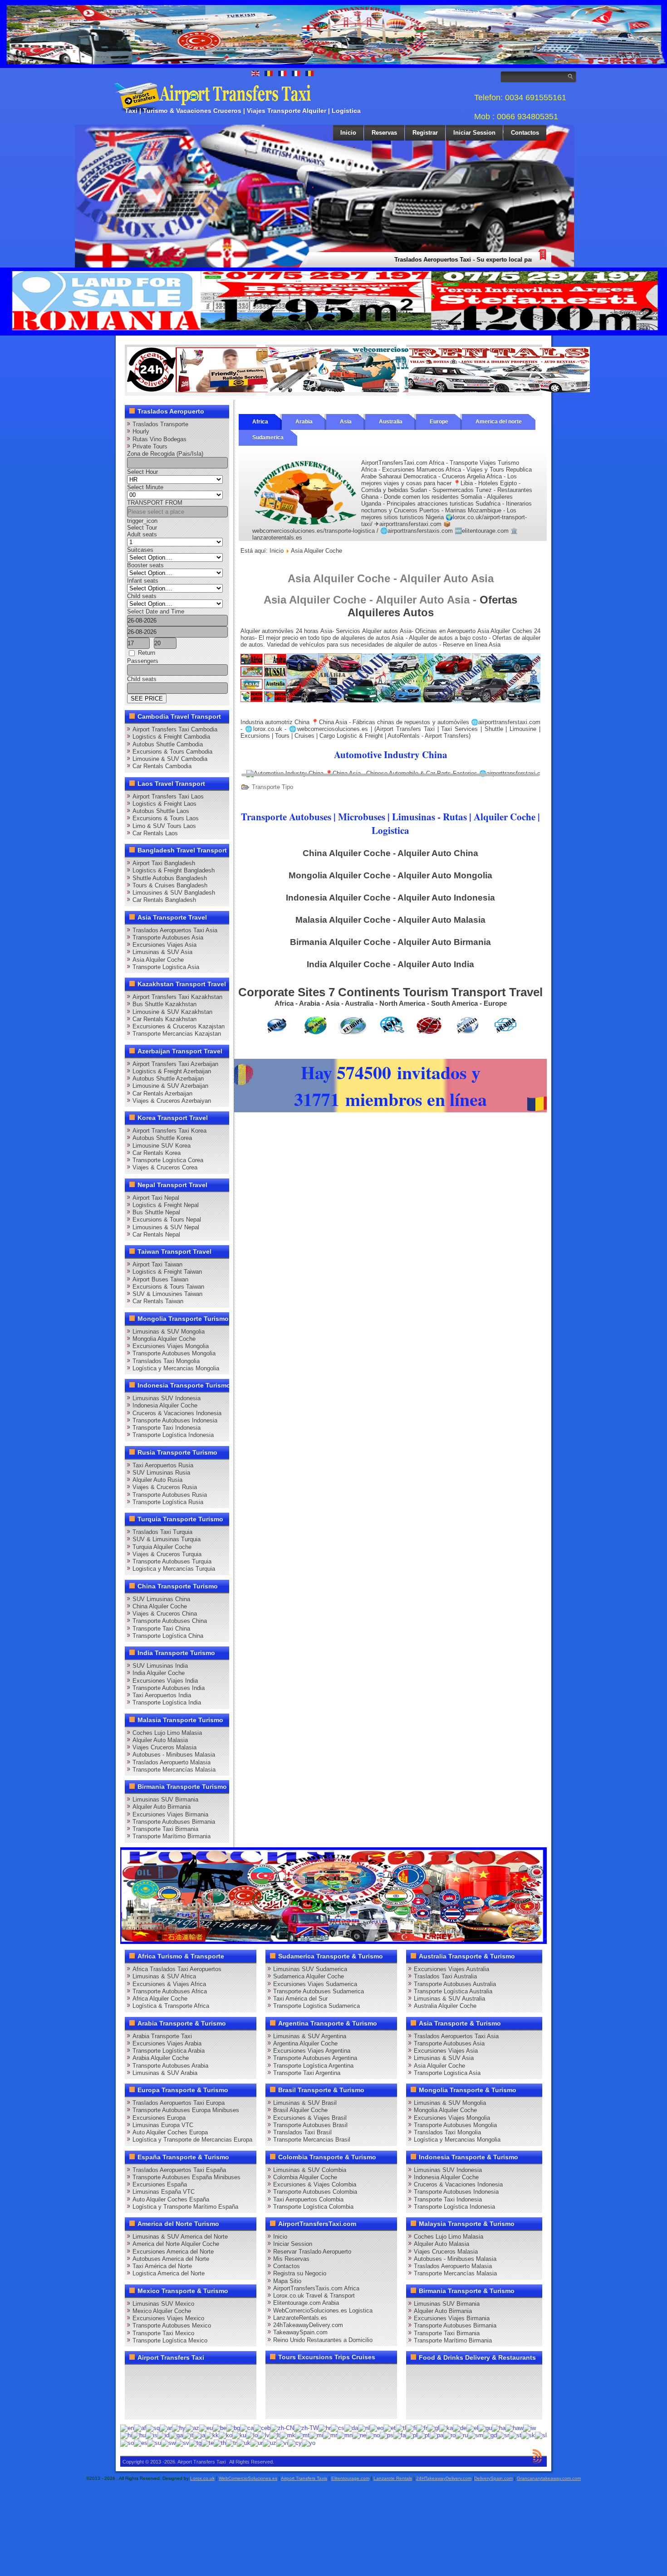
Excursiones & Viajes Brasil (310, 2118)
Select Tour (142, 528)
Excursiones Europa (159, 2118)
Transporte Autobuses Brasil (310, 2125)
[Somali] (127, 2442)
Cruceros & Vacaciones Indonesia (177, 1413)
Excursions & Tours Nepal (167, 1220)
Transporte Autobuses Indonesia (175, 1420)
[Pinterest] (238, 2375)
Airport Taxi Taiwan (157, 1264)
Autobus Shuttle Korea (162, 1138)
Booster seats (145, 565)
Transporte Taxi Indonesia (167, 1428)
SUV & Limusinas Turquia (167, 1539)
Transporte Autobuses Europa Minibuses (186, 2110)
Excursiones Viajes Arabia (167, 2043)
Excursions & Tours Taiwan (168, 1287)
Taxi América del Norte (162, 2266)
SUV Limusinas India (160, 1666)
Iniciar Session (474, 133)
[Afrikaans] (140, 2427)
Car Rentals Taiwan (158, 1301)
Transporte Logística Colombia (313, 2207)
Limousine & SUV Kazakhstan (172, 1012)
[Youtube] (186, 2375)
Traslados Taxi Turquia (162, 1532)
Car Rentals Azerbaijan (162, 1093)
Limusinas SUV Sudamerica (310, 1969)
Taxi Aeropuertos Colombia (308, 2199)
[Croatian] (325, 2427)
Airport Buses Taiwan (160, 1279)
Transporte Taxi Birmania (165, 1829)
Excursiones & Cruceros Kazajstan (179, 1026)
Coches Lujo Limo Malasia (167, 1733)
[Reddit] (186, 2391)
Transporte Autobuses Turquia (172, 1561)
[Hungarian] (139, 2435)
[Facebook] (135, 2375)
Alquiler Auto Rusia (157, 1480)
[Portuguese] (424, 2435)
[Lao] (252, 2435)
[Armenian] (179, 2427)
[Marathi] (330, 2435)
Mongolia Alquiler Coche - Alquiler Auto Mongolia (390, 875)
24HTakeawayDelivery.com (444, 2478)
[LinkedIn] (135, 2391)
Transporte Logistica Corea (168, 1160)
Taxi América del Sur (300, 1999)
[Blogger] (169, 2391)
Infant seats (143, 581)
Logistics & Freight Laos (164, 804)
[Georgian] (446, 2427)
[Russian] (462, 2435)
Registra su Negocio (300, 2273)
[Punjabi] (436, 2435)
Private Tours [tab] (150, 446)
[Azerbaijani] (192, 2427)
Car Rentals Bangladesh (164, 900)
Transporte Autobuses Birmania (174, 1822)
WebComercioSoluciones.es (248, 2478)
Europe (439, 422)
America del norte (499, 422)
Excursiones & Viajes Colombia (315, 2184)
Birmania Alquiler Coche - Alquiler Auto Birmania (390, 942)
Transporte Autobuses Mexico (172, 2325)
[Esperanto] (377, 2427)
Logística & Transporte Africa (171, 2006)
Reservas (384, 133)
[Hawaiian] (514, 2427)
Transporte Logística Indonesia (173, 1435)
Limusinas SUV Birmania (165, 1799)
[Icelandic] (152, 2435)
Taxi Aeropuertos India (162, 1695)
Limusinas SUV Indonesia (167, 1398)
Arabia (304, 422)
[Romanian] (449, 2435)
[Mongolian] (345, 2435)
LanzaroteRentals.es (300, 2318)
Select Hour (142, 472)
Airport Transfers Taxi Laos (168, 796)
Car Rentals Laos (155, 833)
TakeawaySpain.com (300, 2332)
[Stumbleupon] (204, 2391)
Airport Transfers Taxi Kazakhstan (177, 997)
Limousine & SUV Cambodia (170, 759)
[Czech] (338, 2427)
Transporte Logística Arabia (169, 2051)
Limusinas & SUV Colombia (310, 2170)
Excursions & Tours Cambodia (172, 752)
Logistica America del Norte (169, 2273)
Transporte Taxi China (161, 1629)
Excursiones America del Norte (173, 2252)
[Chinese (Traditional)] (306, 2427)
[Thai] (220, 2442)
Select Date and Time (156, 611)
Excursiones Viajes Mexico (168, 2318)
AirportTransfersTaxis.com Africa (316, 2288)
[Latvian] (264, 2435)
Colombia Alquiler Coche (305, 2177)
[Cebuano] (262, 2427)
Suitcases (140, 550)
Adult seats (142, 534)
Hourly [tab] (141, 431)
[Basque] (206, 2427)
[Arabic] (166, 2427)
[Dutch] (364, 2427)
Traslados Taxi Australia (445, 1976)
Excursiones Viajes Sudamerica (315, 1984)
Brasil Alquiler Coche (300, 2110)
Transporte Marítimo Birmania (172, 1836)
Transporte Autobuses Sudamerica (319, 1991)
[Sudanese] (154, 2442)
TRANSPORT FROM (155, 503)
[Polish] (412, 2435)
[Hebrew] (530, 2427)
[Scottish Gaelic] (490, 2435)
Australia (391, 422)
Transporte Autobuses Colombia (315, 2192)
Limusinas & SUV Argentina (310, 2036)
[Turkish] (231, 2442)
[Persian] (400, 2435)
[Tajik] (195, 2442)
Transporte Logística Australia (453, 1991)
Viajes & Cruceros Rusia (165, 1487)
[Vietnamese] (282, 2442)
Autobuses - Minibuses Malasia (174, 1755)
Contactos (525, 133)
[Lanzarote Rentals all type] (499, 390)
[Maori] (316, 2435)
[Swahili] (168, 2442)
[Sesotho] (515, 2435)
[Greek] (472, 2427)
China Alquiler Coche (160, 1606)
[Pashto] (387, 2435)
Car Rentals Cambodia (162, 766)
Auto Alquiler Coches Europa (170, 2132)
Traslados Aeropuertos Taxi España (179, 2170)
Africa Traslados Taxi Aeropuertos (177, 1969)
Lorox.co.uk (202, 2478)
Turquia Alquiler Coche (162, 1547)
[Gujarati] (485, 2427)
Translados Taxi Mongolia (166, 1361)
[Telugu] (208, 2442)
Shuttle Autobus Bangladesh (170, 878)
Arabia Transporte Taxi (162, 2036)
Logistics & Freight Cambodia (171, 737)
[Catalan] (247, 2427)
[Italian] (188, 2435)
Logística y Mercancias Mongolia (176, 1368)
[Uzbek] (270, 2442)
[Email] (221, 2391)
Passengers (143, 661)
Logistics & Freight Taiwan (167, 1272)
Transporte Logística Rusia (168, 1502)
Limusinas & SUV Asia (162, 952)
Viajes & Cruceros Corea (165, 1167)
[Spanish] (141, 2442)
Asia (346, 422)
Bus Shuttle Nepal (156, 1212)
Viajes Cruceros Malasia (164, 1747)
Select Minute (145, 487)
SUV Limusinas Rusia (161, 1473)
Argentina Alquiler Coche (305, 2043)
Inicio (348, 133)
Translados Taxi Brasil (302, 2132)
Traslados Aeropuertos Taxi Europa (179, 2103)
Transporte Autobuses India (169, 1688)
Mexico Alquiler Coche (162, 2311)
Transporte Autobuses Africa (170, 1991)
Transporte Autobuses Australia (455, 1984)
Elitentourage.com (350, 2478)
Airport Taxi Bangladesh (164, 863)
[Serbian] (503, 2435)
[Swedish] (182, 2442)
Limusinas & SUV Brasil (305, 2103)
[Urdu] (257, 2442)
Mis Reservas (291, 2259)
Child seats (142, 596)
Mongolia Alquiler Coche (164, 1339)
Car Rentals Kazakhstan (164, 1019)
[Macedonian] (288, 2435)
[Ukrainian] (244, 2442)
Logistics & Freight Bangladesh (174, 870)
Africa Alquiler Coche (160, 1999)
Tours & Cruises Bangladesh (170, 885)
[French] (422, 2427)
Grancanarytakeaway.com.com (549, 2478)
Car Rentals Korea (157, 1153)
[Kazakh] (212, 2435)
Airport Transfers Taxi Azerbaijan (175, 1064)
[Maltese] (302, 2435)
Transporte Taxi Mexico (163, 2333)
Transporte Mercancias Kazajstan (177, 1034)
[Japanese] (199, 2435)
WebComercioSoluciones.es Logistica (323, 2311)
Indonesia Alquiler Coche (165, 1405)
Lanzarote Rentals (393, 2478)
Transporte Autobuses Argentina (315, 2058)
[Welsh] (295, 2442)
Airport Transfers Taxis (304, 2478)
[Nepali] (359, 2435)
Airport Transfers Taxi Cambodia (175, 729)
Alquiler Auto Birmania (162, 1807)
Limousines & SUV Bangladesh (174, 893)
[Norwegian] (373, 2435)
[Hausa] (499, 2427)
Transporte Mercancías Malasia (174, 1770)
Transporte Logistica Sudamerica (316, 2006)
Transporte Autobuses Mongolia (174, 1353)
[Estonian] (390, 2427)
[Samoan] (476, 2435)
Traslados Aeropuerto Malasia (172, 1762)
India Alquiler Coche (159, 1673)
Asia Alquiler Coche (158, 960)
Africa (260, 422)
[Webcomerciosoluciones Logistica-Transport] (358, 390)
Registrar (425, 133)
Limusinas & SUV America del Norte (180, 2237)
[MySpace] (169, 2408)
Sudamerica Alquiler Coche (309, 1976)
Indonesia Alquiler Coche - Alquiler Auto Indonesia (390, 898)
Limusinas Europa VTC (163, 2125)
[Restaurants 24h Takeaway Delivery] (218, 390)
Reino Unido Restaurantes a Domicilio (323, 2340)
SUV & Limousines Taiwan (167, 1294)
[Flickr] (152, 2408)
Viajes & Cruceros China (165, 1614)
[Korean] (226, 2435)
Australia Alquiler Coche (445, 2006)
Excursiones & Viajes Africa (169, 1984)
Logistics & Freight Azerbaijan (172, 1071)
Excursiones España (160, 2184)
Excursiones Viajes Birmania (170, 1814)
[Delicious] (152, 2391)
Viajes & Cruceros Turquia (167, 1554)
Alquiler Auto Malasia (160, 1740)
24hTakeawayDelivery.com (308, 2325)
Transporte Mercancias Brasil (312, 2140)
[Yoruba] (309, 2442)
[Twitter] (152, 2375)
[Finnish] (411, 2427)
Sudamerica (268, 438)
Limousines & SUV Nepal (166, 1227)
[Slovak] (528, 2435)
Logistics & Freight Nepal (166, 1205)
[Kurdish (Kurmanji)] (239, 2435)
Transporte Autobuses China (170, 1621)
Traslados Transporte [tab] (160, 424)
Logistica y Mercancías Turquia (174, 1569)
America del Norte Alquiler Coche (176, 2244)
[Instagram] (221, 2375)
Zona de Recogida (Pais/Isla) (165, 454)
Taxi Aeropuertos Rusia (163, 1465)
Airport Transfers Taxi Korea (169, 1131)
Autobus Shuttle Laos (161, 811)
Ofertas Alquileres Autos (433, 606)
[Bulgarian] (233, 2427)
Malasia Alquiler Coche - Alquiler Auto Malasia (390, 920)
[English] (127, 2427)
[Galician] (433, 2427)
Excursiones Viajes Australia (451, 1969)
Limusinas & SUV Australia (449, 1999)
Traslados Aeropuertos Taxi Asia (175, 930)
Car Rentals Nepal (156, 1234)
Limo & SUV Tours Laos (164, 826)
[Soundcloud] (204, 2375)
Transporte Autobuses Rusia (170, 1495)
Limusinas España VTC (164, 2192)
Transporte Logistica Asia (166, 967)
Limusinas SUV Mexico (163, 2304)
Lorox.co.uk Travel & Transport (314, 2296)
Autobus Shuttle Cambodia (168, 744)
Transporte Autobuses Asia (168, 937)
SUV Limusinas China (161, 1599)
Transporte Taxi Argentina (307, 2073)
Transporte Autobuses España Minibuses (186, 2177)
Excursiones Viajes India (165, 1681)
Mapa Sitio (287, 2281)
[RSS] (238, 2391)
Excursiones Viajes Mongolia (171, 1346)
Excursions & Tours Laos (166, 818)
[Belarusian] (220, 2427)
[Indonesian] (163, 2435)
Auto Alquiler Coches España (171, 2199)
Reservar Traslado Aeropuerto (312, 2252)
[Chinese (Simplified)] (282, 2427)
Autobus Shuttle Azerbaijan (168, 1079)
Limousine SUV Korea (162, 1146)
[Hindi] (126, 2435)
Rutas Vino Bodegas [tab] (159, 439)
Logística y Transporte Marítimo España (185, 2207)
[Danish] (351, 2427)
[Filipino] (401, 2427)
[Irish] (176, 2435)
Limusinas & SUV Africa (164, 1976)
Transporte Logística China (168, 1636)
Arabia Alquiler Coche (161, 2058)
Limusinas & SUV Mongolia (169, 1332)
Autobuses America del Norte (171, 2259)
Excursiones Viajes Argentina (312, 2051)
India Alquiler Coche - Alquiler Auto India (390, 964)
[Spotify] (135, 2408)
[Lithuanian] (275, 2435)
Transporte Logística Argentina (313, 2066)
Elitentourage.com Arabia (306, 2303)
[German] (460, 2427)
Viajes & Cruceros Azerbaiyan (172, 1101)
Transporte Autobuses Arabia (170, 2066)
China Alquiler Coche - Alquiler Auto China (390, 853)
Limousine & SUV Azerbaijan (170, 1086)
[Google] (169, 2375)
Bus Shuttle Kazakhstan (164, 1004)
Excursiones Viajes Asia (164, 945)
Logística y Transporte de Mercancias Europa (192, 2140)
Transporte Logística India (167, 1702)
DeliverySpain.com (493, 2478)
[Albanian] (153, 2427)
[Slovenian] (541, 2435)
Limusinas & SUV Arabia (165, 2073)
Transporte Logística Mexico (170, 2340)
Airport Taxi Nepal (156, 1198)
